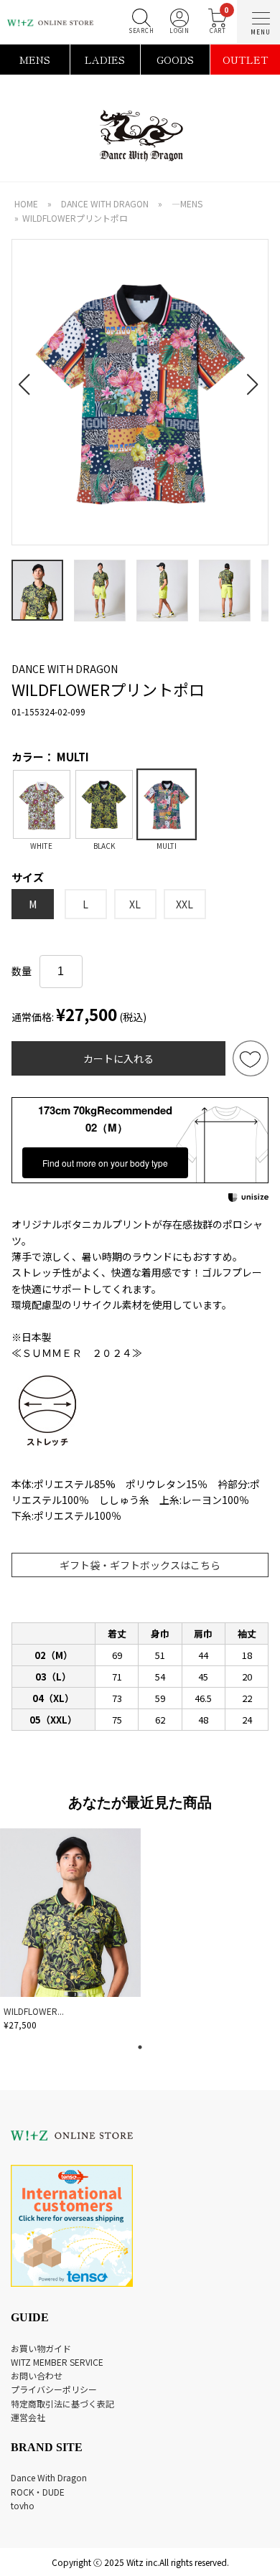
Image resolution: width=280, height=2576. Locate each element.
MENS (35, 60)
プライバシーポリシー (54, 2389)
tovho (23, 2505)
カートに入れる (118, 1058)
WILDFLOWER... (34, 2011)
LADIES (105, 60)
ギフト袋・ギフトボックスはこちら (140, 1565)
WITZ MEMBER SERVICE (57, 2362)
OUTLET (246, 60)
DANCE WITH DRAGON (105, 203)
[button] (28, 376)
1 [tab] (140, 2047)
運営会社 (28, 2417)
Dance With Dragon (49, 2477)
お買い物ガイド (41, 2348)
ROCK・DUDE (38, 2492)
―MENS (187, 203)
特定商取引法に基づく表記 (62, 2403)
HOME (26, 203)
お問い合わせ (37, 2375)
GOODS (175, 60)
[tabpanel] (72, 1932)
